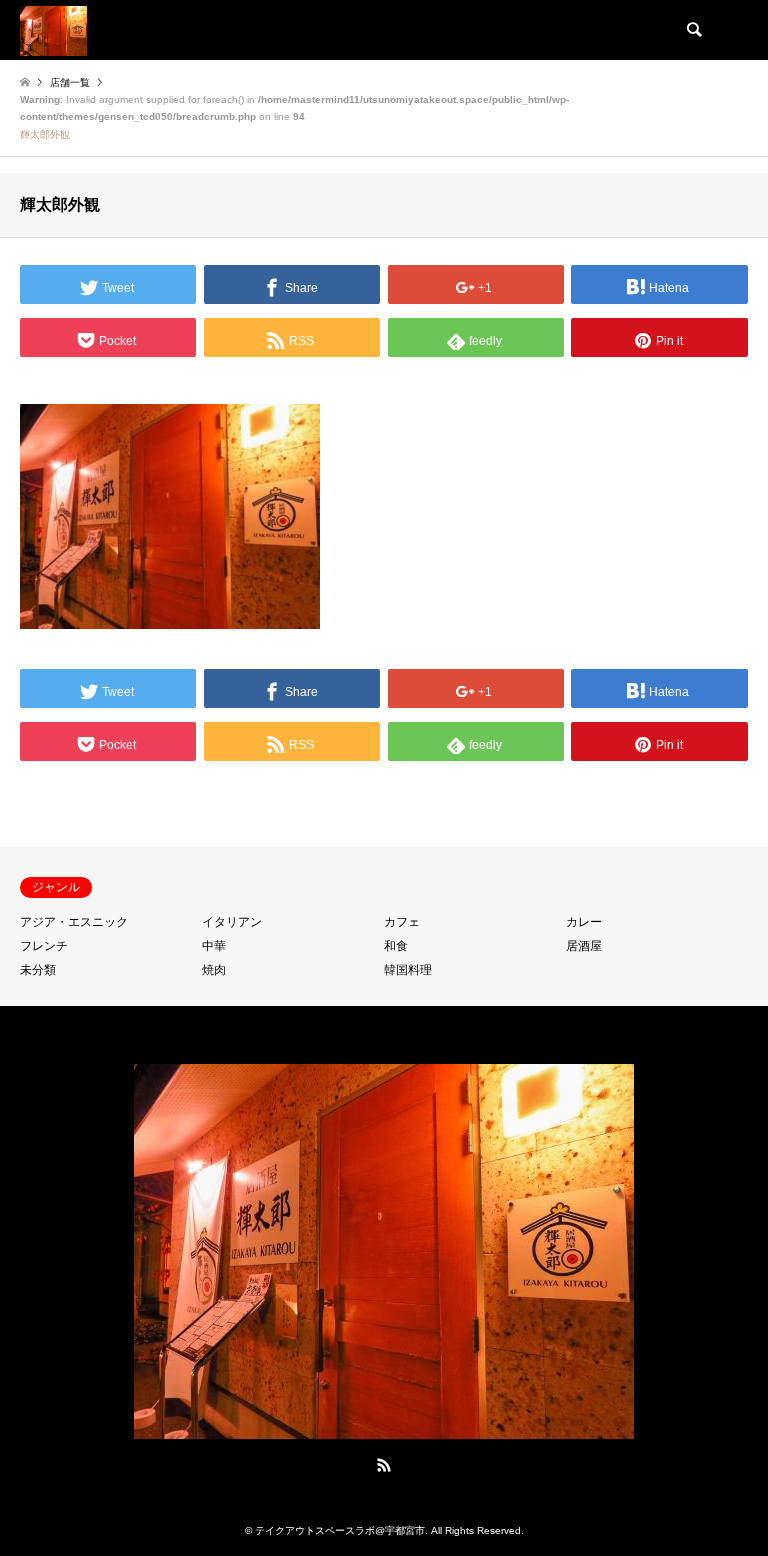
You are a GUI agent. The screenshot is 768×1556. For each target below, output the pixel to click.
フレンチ (44, 946)
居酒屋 (584, 946)
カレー (584, 922)
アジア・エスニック (74, 922)
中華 (214, 946)
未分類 (38, 970)
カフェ (402, 922)
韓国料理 (408, 970)
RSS (384, 1465)
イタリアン (232, 922)
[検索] (693, 30)
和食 (396, 946)
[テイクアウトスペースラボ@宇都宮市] (53, 30)
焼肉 (214, 970)
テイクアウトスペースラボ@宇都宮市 (340, 1530)
